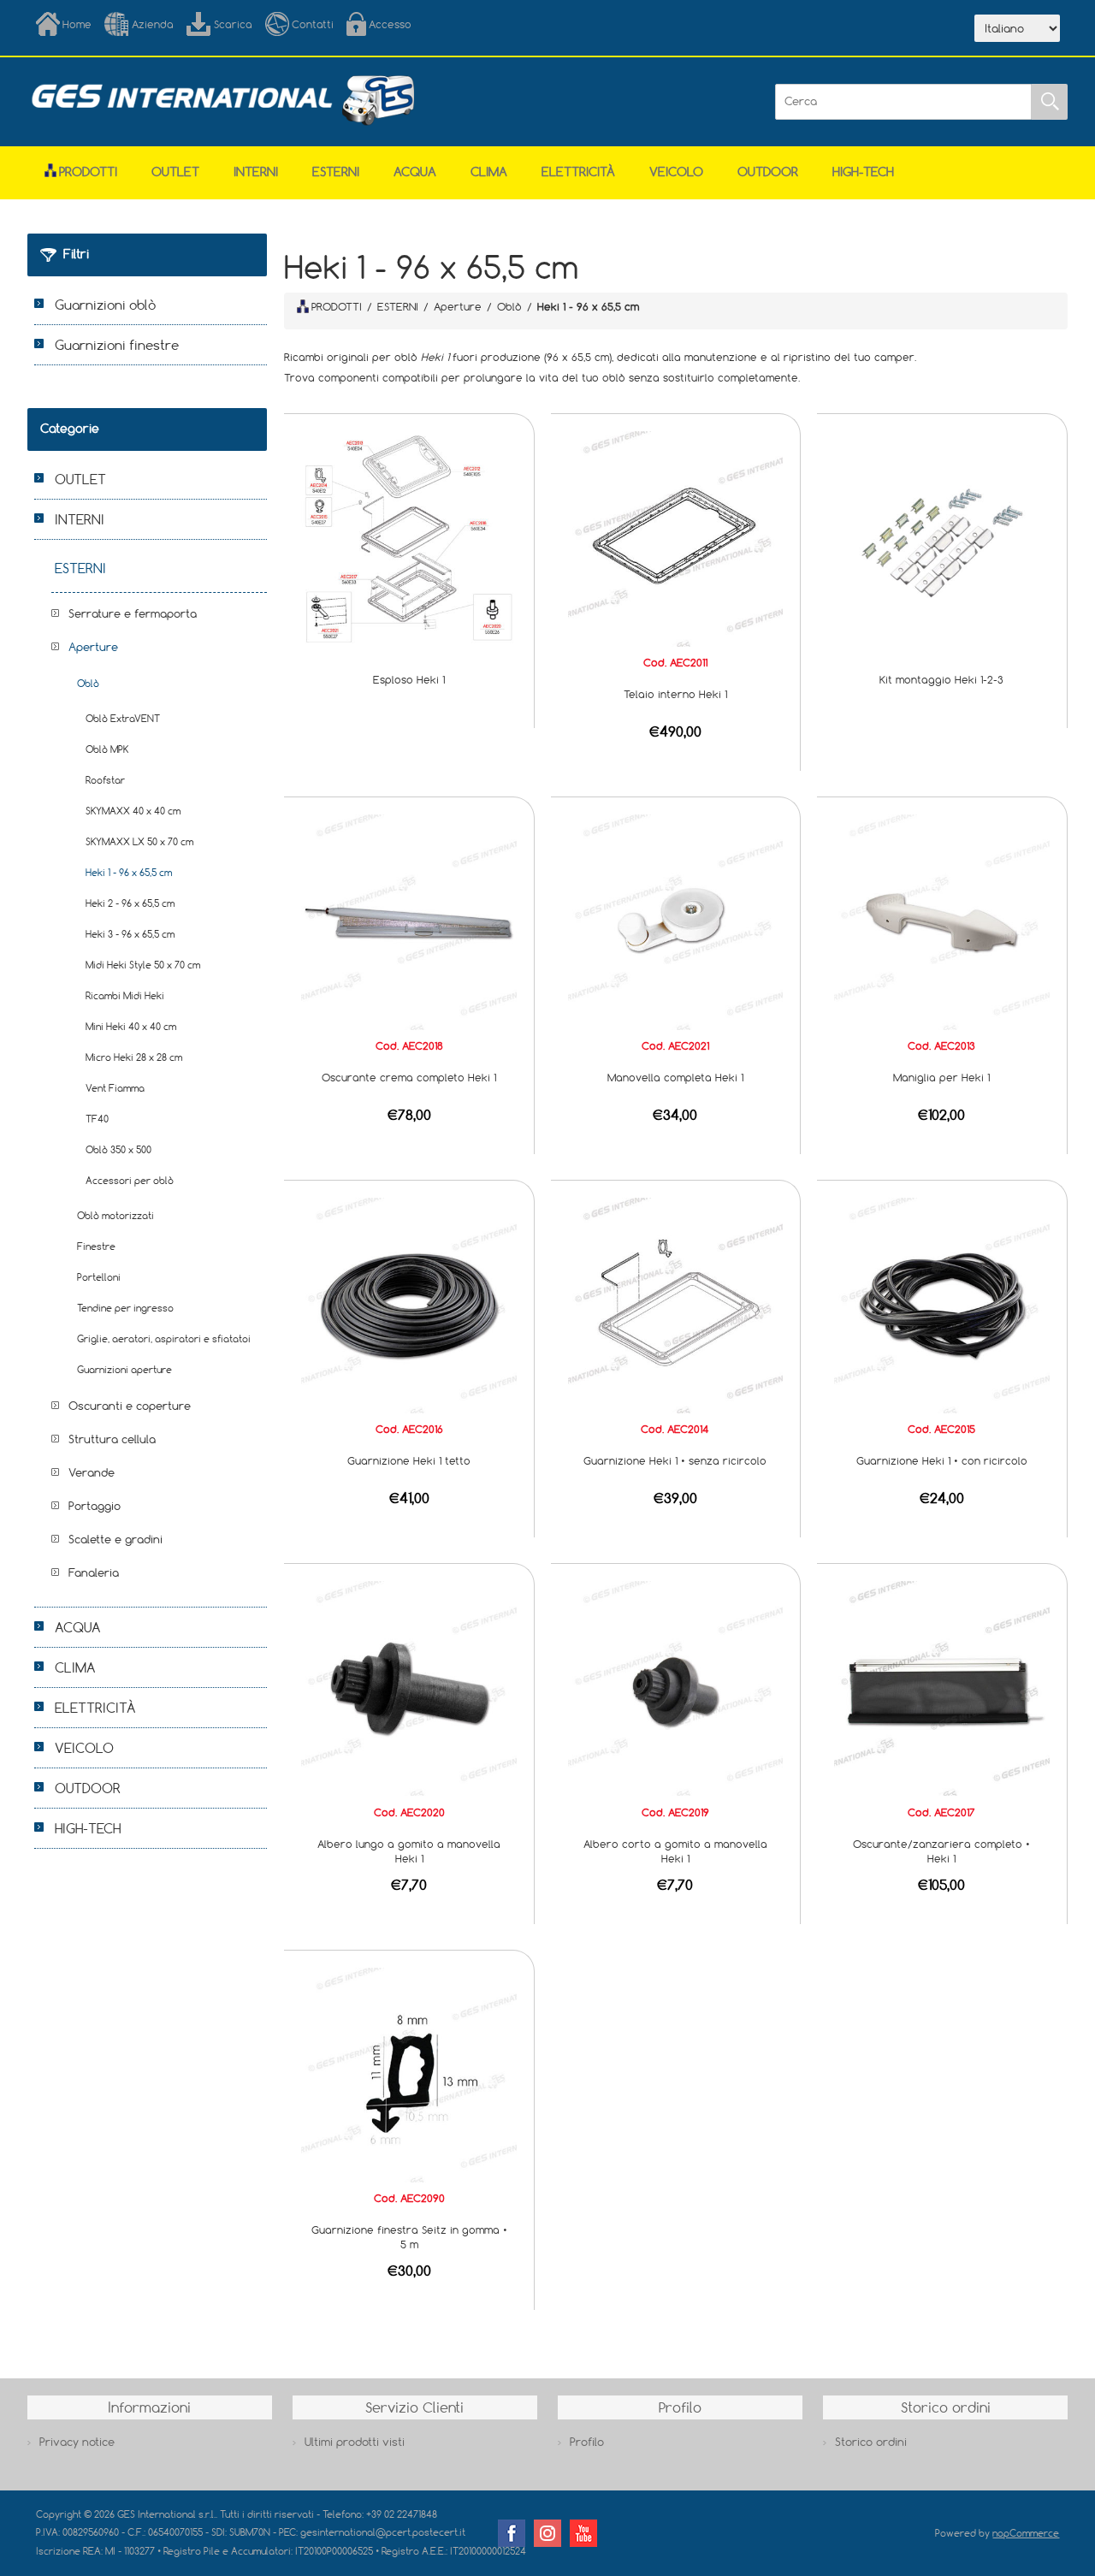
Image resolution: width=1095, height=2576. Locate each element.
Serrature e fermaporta (133, 613)
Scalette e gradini (115, 1539)
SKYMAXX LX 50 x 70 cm (139, 841)
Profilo (587, 2442)
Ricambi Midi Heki (125, 995)
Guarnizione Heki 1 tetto (409, 1460)
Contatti (313, 24)
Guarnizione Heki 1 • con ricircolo (942, 1460)
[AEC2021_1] (676, 921)
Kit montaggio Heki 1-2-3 (941, 679)
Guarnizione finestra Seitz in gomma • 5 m (409, 2237)
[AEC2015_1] (942, 1304)
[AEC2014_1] (676, 1304)
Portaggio (95, 1506)
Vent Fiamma (115, 1088)
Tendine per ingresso (125, 1308)
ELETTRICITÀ (578, 172)
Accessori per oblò (130, 1180)
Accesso (390, 24)
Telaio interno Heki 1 (675, 694)
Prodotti (88, 172)
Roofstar (105, 780)
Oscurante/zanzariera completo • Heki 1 (941, 1851)
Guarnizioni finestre (117, 345)
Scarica (233, 24)
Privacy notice (77, 2442)
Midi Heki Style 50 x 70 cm (143, 965)
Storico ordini (871, 2442)
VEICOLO (676, 172)
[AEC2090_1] (409, 2074)
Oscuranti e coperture (130, 1406)
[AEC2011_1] (676, 537)
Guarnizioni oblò (105, 305)
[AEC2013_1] (942, 921)
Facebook (512, 2533)
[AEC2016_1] (409, 1304)
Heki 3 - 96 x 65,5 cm (130, 934)
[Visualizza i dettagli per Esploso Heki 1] (409, 537)
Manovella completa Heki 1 (675, 1077)
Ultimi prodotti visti (355, 2442)
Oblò (88, 683)
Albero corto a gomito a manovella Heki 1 (675, 1851)
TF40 (97, 1119)
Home (77, 24)
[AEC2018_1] (409, 921)
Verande (92, 1472)
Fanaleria (94, 1572)
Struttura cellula (112, 1439)
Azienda (153, 24)
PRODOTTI (337, 306)
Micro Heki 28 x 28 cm (134, 1057)
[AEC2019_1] (676, 1687)
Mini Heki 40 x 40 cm (131, 1026)
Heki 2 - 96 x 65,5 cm (130, 903)
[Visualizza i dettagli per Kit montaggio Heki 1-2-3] (942, 537)
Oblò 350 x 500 (118, 1149)
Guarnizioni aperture (124, 1369)
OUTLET (175, 172)
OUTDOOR (768, 172)
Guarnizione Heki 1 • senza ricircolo (675, 1460)
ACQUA (415, 172)
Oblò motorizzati (115, 1215)
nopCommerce (1026, 2533)
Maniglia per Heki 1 (941, 1077)
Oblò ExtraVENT (123, 718)
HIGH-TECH (863, 172)
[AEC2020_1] (409, 1687)
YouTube (583, 2533)
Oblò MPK (107, 749)
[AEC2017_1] (942, 1687)
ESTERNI (336, 172)
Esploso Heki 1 (409, 679)
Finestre (96, 1246)
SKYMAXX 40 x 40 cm (133, 811)
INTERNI (256, 172)
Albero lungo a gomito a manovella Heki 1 (409, 1851)
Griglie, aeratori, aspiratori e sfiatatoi (164, 1338)
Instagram (547, 2533)
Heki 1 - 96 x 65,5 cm (129, 872)
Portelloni (99, 1277)
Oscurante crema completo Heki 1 (409, 1077)
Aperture (93, 647)
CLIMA (489, 172)
